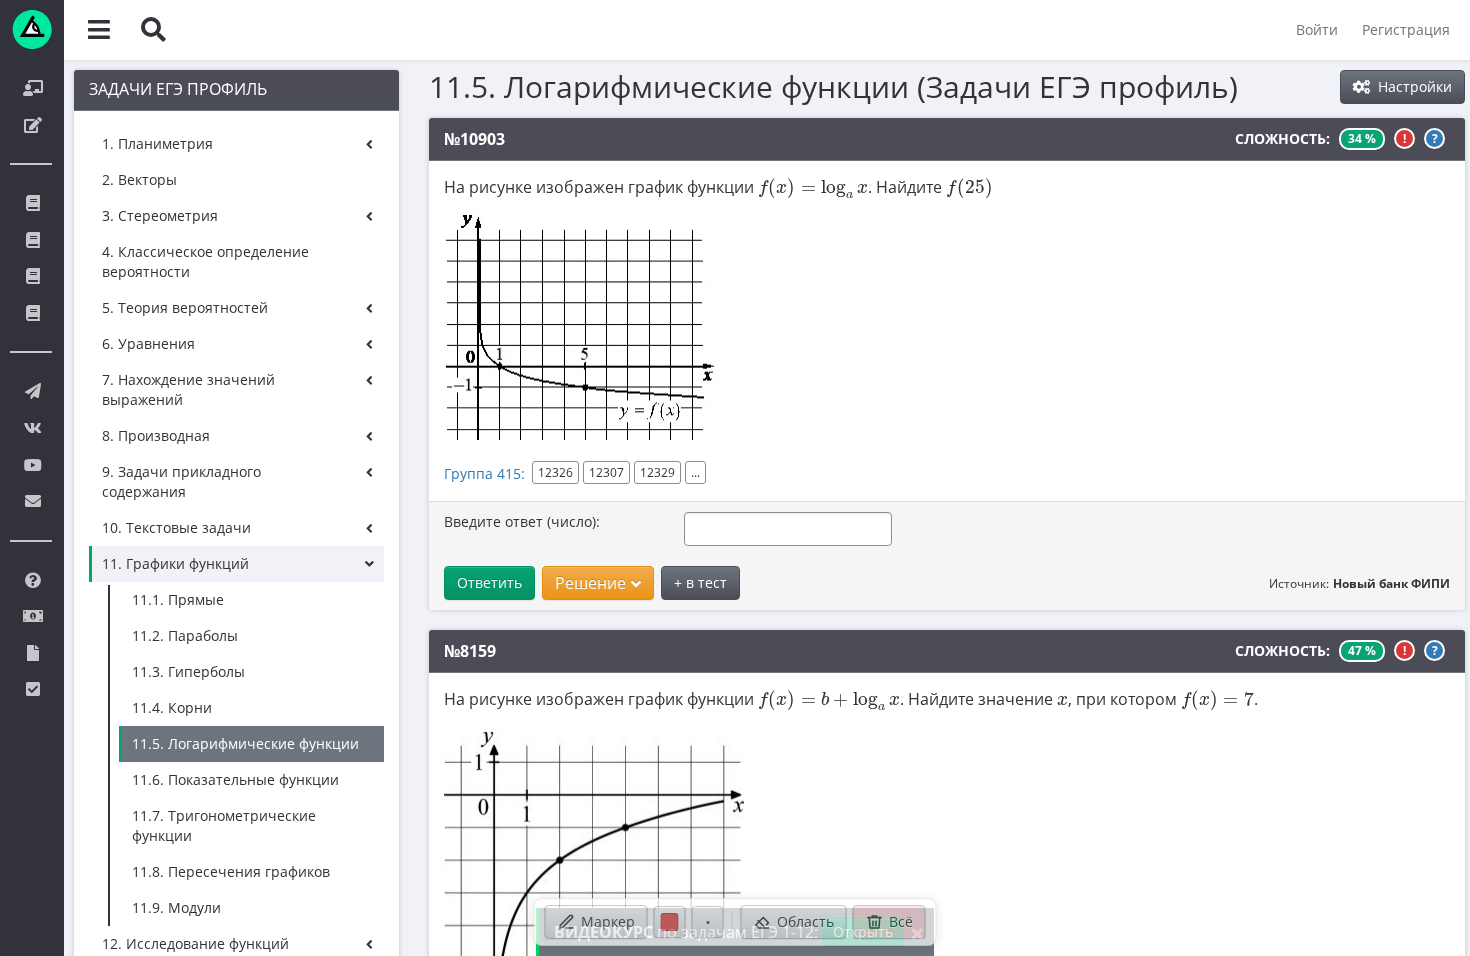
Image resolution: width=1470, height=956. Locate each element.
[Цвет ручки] (670, 922)
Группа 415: (484, 473)
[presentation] (813, 188)
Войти (1317, 29)
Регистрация (1406, 29)
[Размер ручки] (708, 922)
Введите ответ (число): (522, 521)
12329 (657, 472)
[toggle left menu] (99, 30)
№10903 (474, 139)
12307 (606, 472)
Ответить (489, 582)
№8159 (470, 651)
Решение (590, 583)
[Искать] (153, 30)
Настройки (1413, 86)
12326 (555, 472)
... (695, 472)
